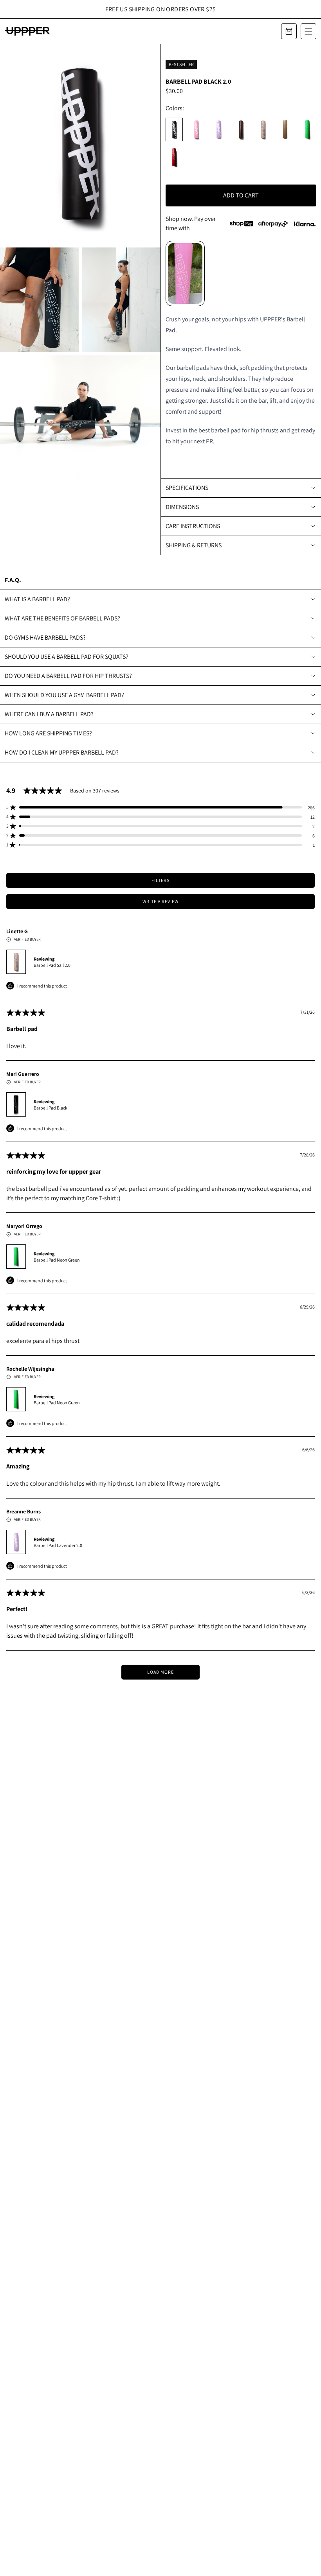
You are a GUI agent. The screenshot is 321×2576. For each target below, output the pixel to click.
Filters (160, 880)
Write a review (160, 901)
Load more (160, 1672)
